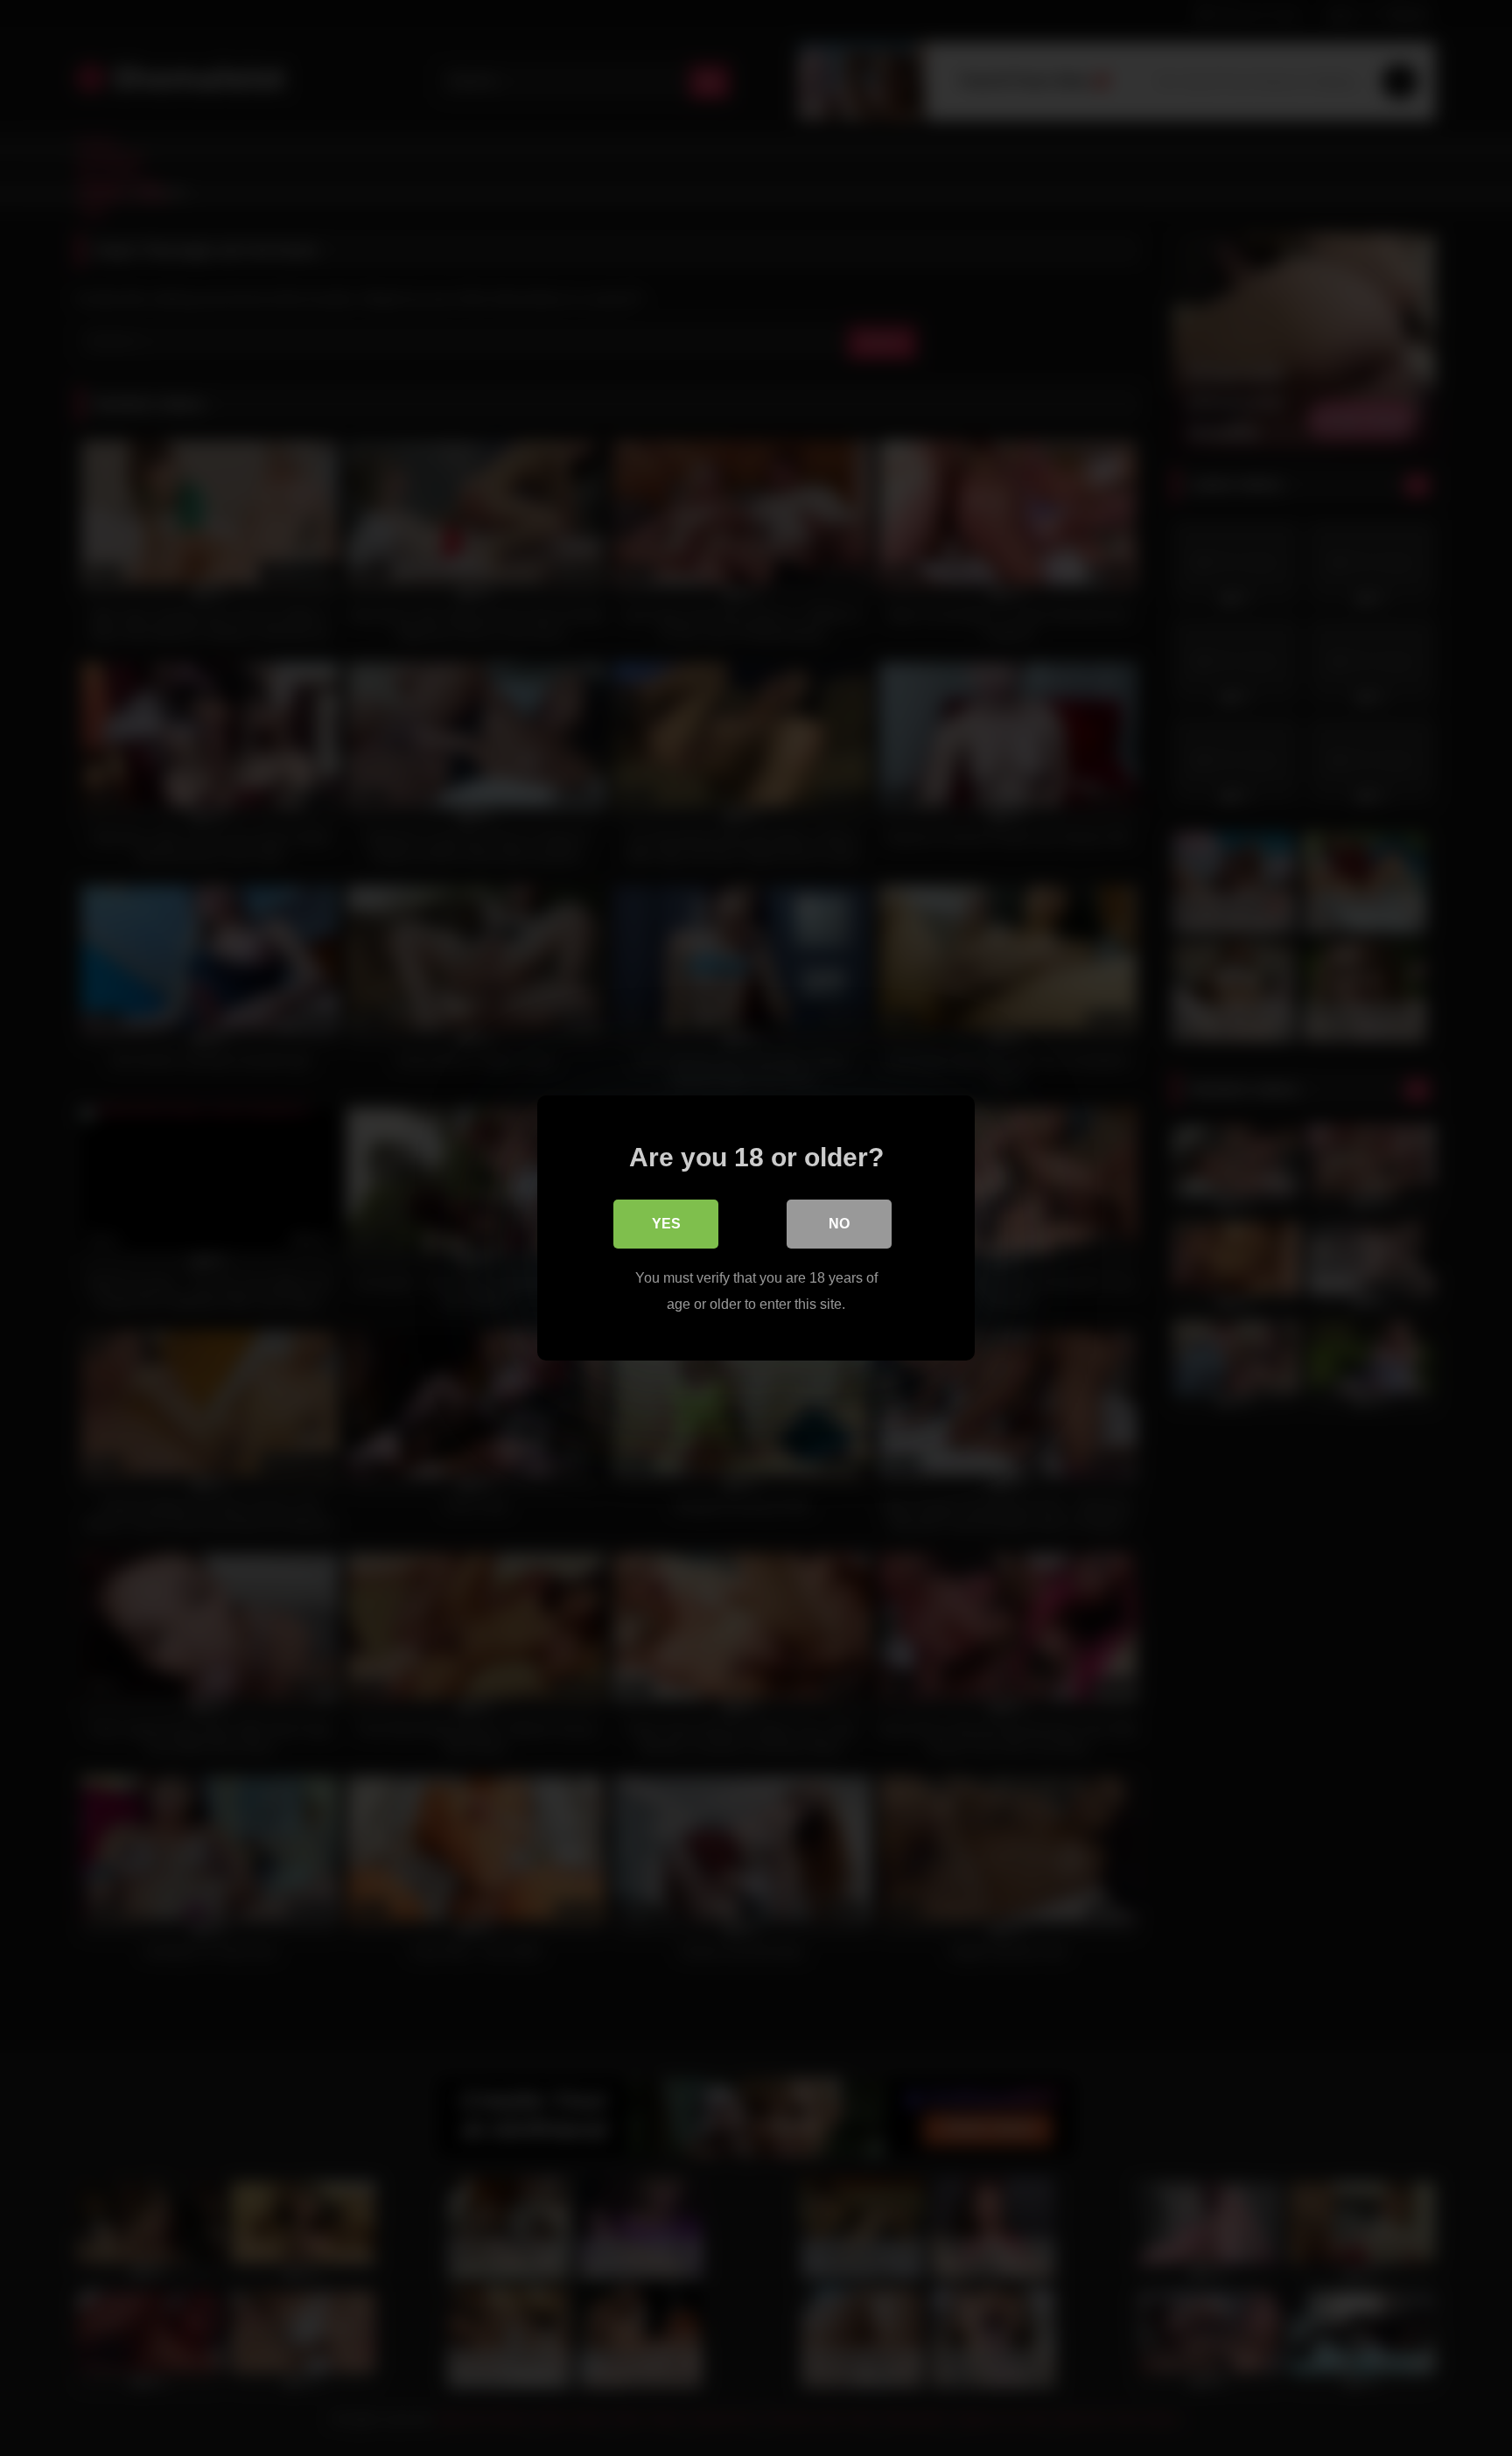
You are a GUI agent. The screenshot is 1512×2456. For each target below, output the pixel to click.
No (839, 1224)
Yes (666, 1224)
